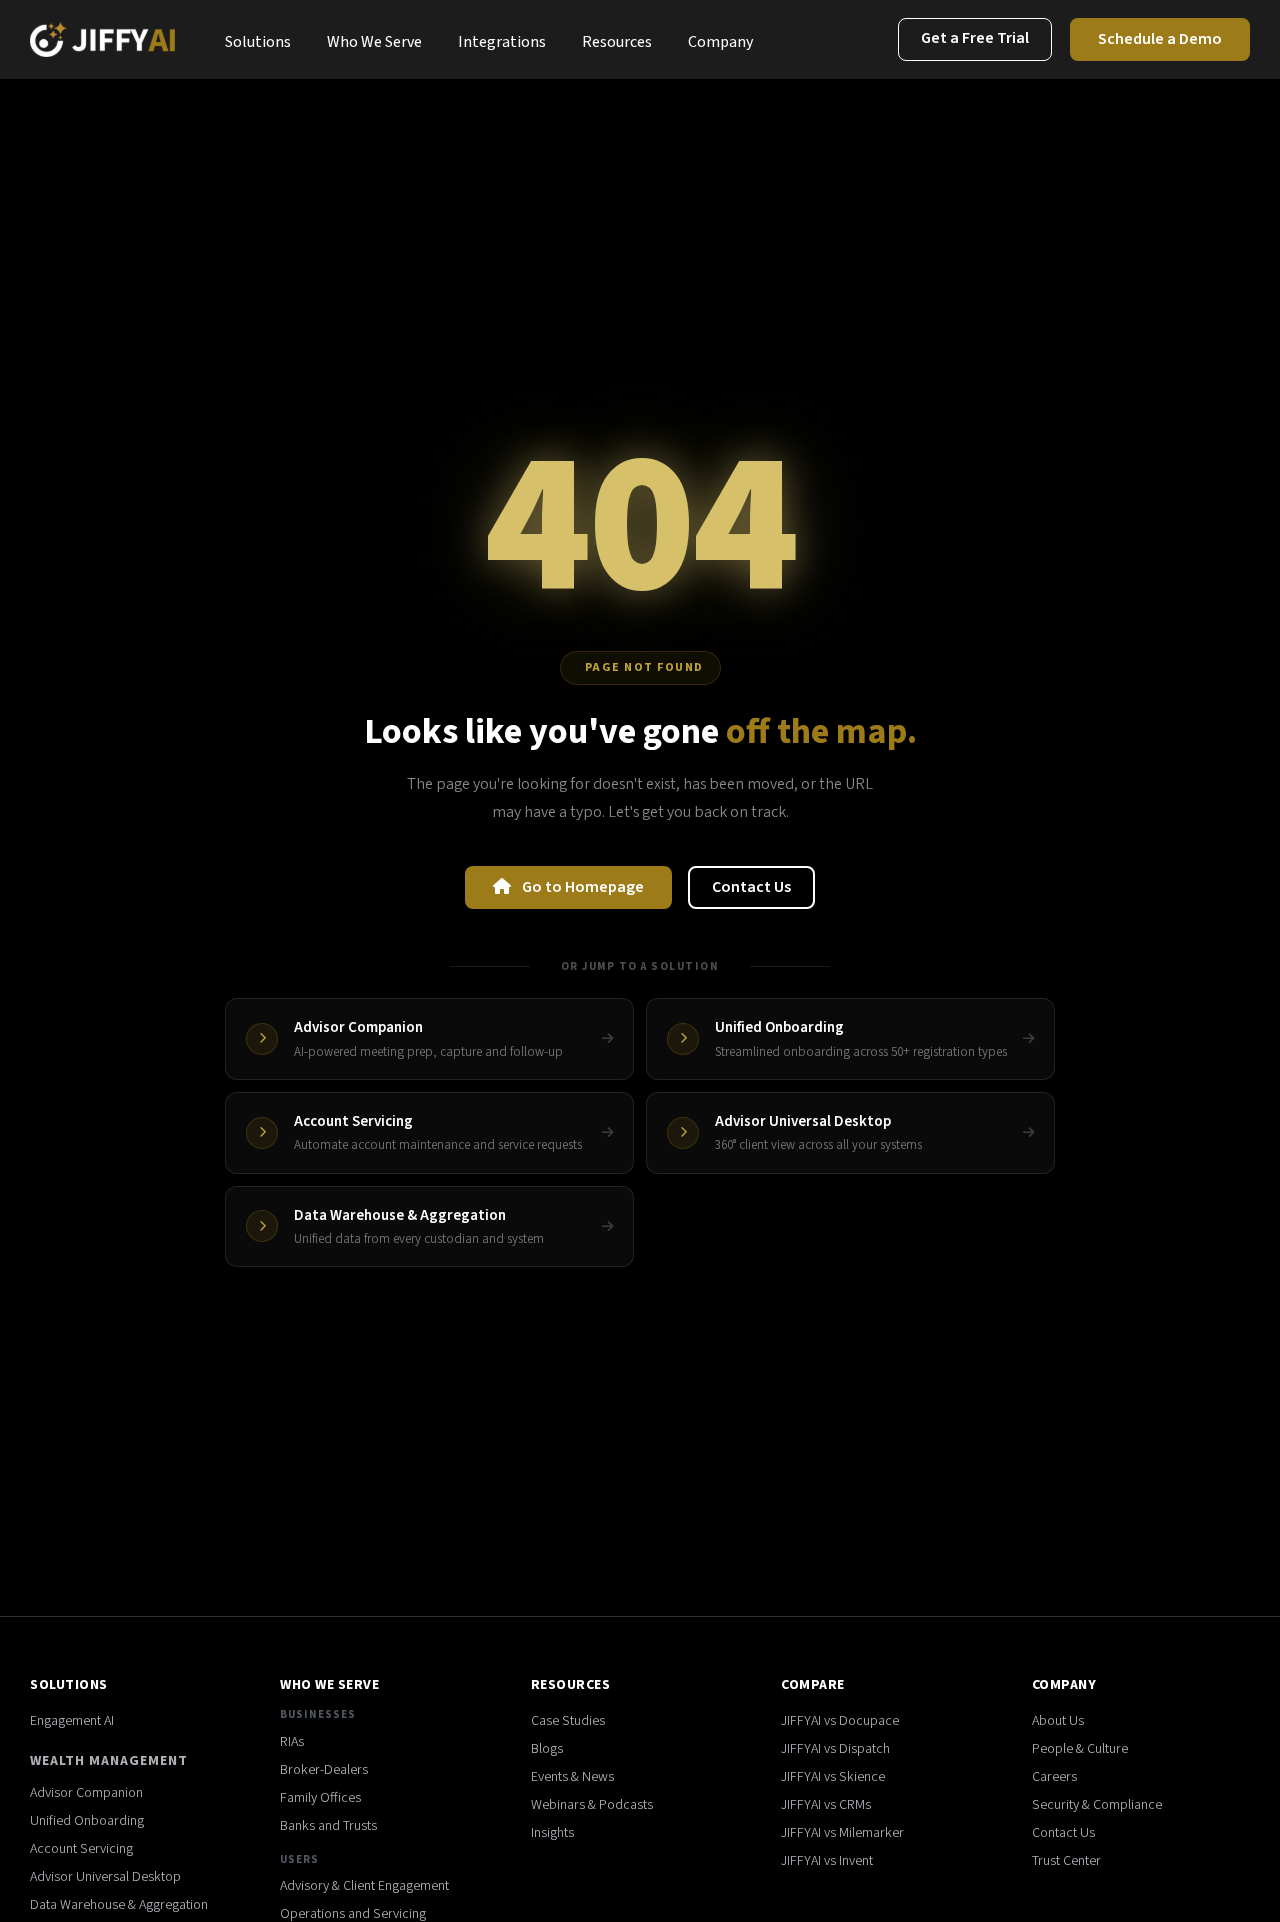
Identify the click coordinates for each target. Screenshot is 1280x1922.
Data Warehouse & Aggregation (119, 1905)
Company (720, 42)
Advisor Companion (86, 1793)
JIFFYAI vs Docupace (840, 1721)
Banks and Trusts (328, 1826)
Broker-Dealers (324, 1770)
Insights (552, 1833)
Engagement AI (72, 1721)
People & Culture (1080, 1749)
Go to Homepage (581, 887)
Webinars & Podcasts (592, 1805)
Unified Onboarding (87, 1821)
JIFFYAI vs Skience (833, 1777)
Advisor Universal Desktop (105, 1877)
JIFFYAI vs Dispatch (835, 1749)
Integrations (502, 42)
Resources (617, 42)
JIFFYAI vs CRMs (826, 1805)
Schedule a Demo (1160, 39)
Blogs (547, 1749)
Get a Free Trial (975, 38)
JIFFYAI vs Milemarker (842, 1833)
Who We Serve (374, 42)
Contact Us (751, 887)
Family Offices (320, 1798)
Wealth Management (109, 1761)
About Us (1058, 1721)
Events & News (572, 1777)
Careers (1054, 1777)
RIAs (292, 1742)
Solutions (258, 42)
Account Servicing (81, 1849)
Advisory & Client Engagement (364, 1886)
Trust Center (1066, 1861)
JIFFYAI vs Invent (827, 1861)
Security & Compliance (1097, 1805)
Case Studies (568, 1721)
